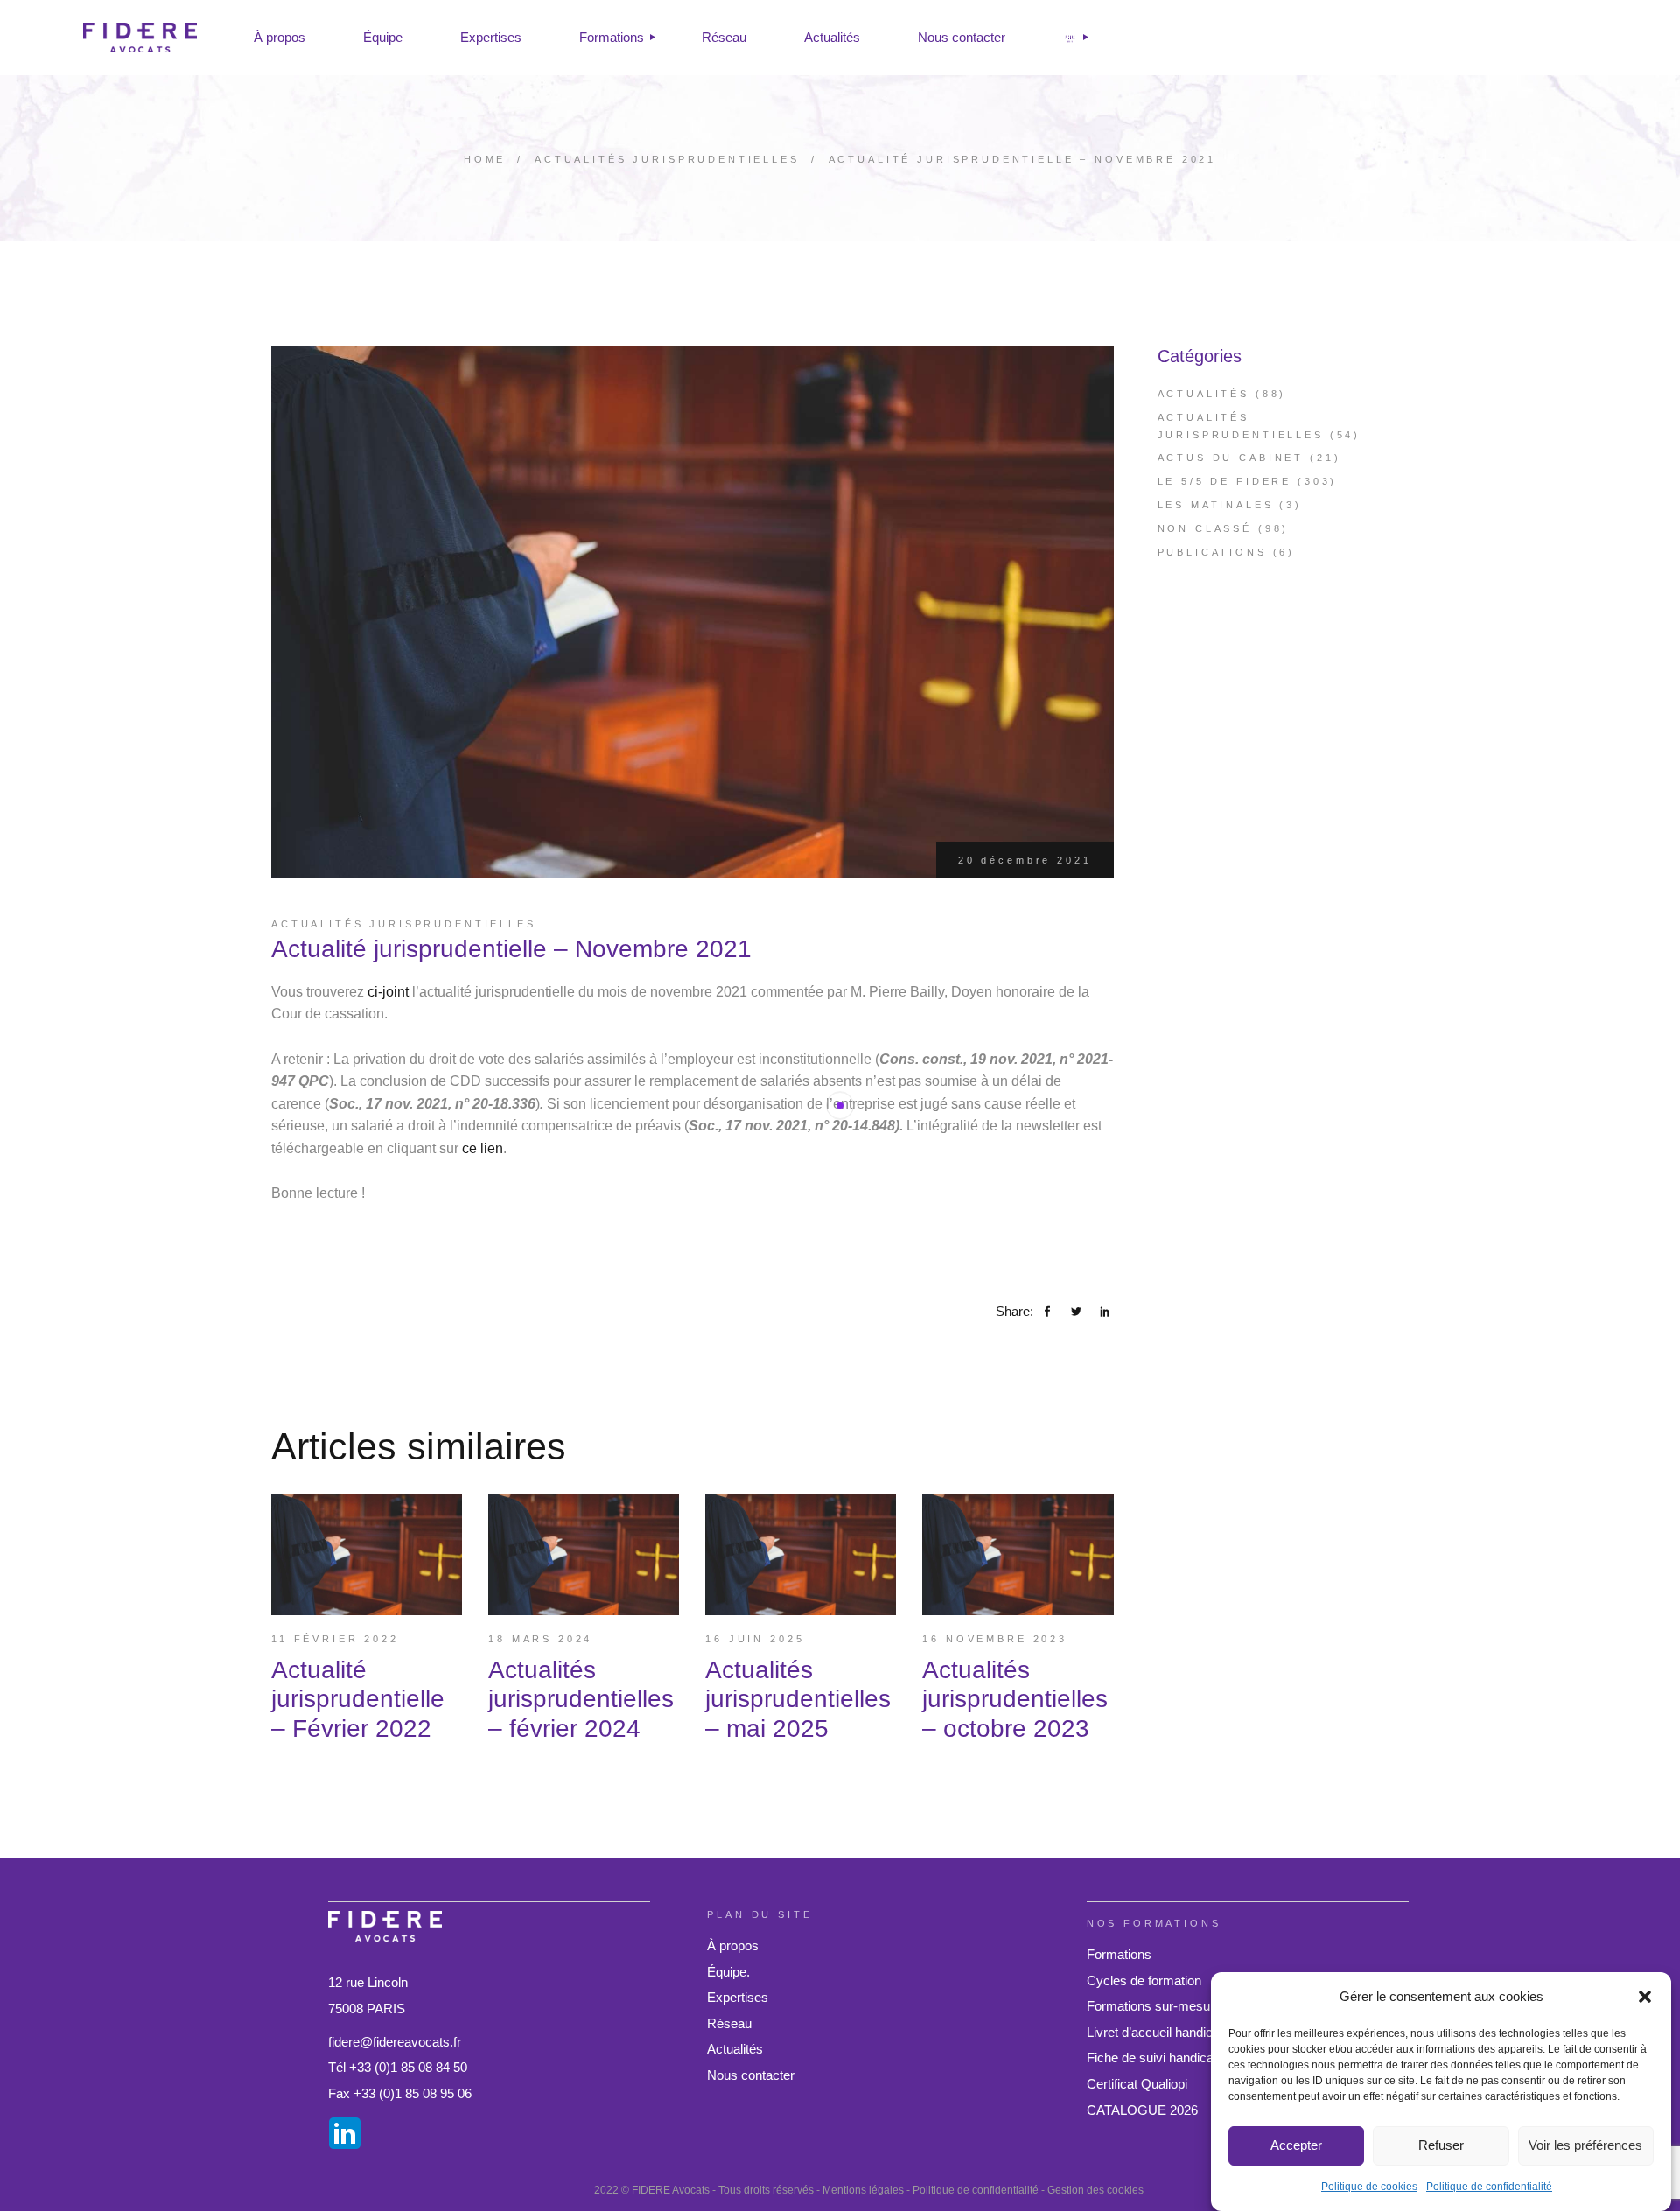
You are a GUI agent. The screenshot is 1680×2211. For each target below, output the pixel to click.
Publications (1212, 552)
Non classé (1205, 528)
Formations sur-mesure (1154, 2006)
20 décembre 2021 (1025, 860)
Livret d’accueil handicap (1157, 2032)
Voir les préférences (1585, 2145)
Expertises (738, 1997)
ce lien (483, 1148)
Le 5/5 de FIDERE (1225, 481)
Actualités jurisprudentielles (667, 159)
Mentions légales (863, 2190)
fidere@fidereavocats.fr (395, 2042)
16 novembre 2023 (995, 1639)
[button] (1645, 1997)
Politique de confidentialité (1489, 2186)
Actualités (1204, 394)
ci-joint (388, 992)
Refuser (1441, 2145)
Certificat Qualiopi (1137, 2084)
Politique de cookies (1369, 2186)
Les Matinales (1216, 505)
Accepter (1296, 2145)
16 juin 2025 (755, 1639)
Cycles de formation (1144, 1980)
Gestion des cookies (1095, 2190)
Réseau (729, 2023)
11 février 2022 (335, 1639)
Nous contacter (751, 2075)
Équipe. (728, 1972)
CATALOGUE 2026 (1142, 2110)
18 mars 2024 (540, 1639)
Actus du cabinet (1231, 458)
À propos (733, 1945)
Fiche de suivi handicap (1154, 2057)
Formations (1119, 1954)
